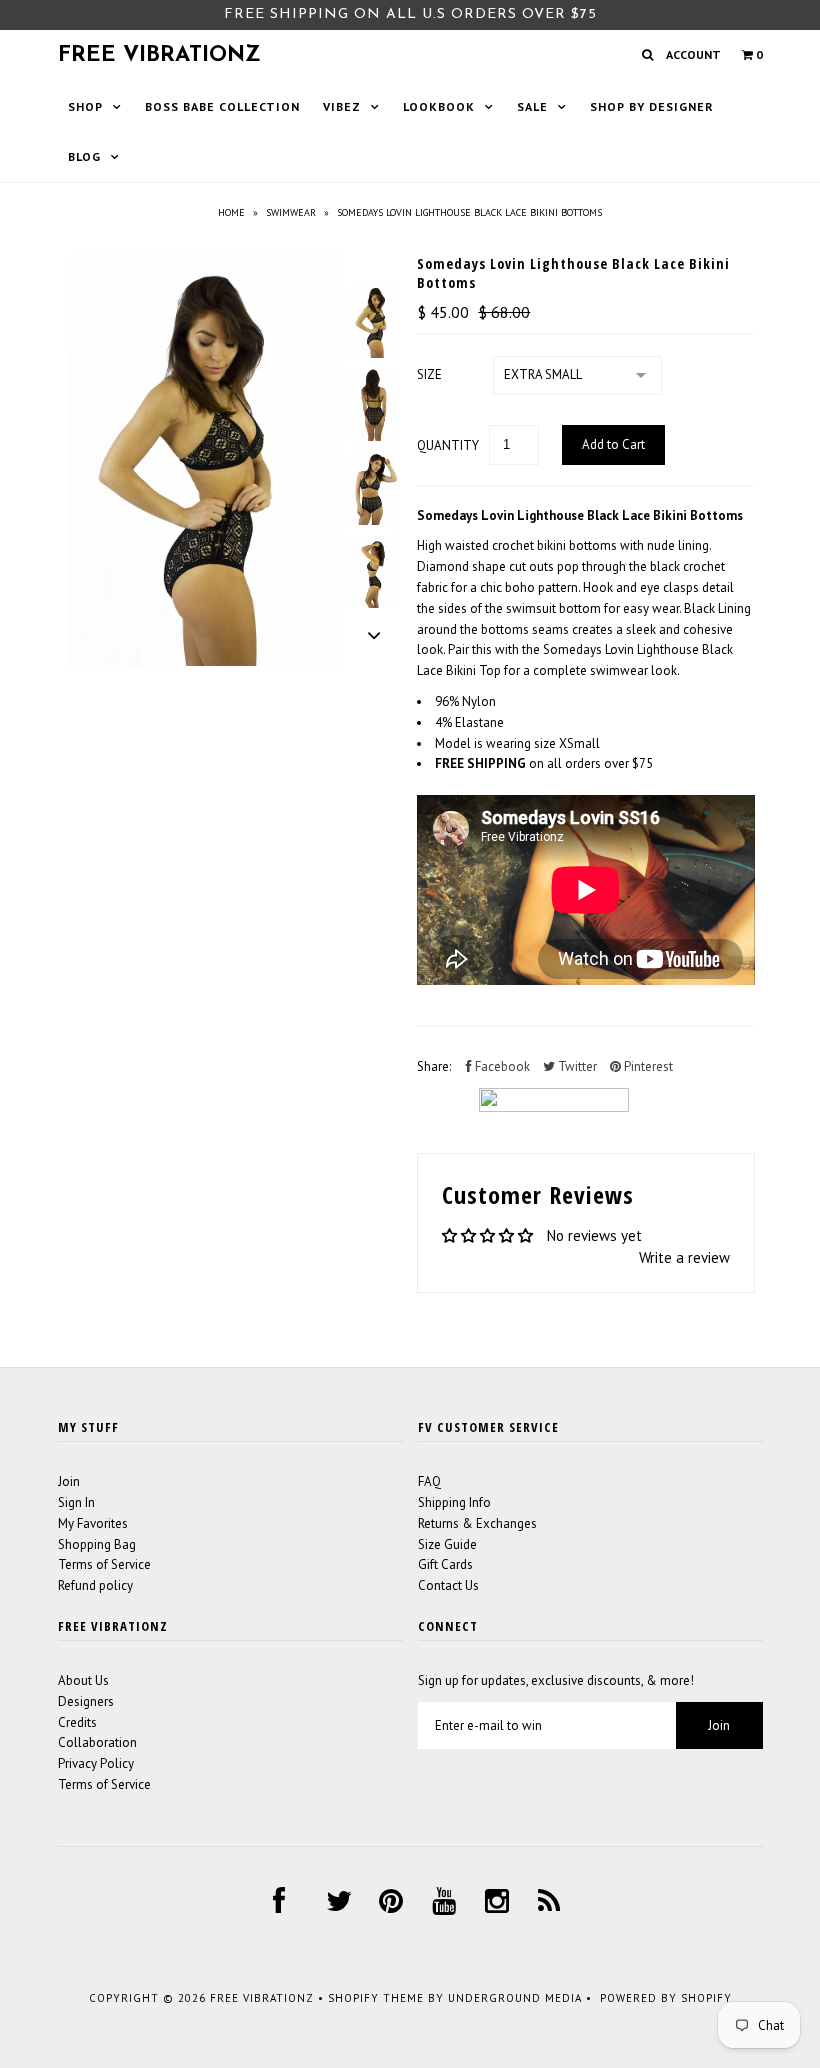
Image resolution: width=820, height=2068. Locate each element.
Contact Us (448, 1585)
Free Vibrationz (159, 55)
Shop (85, 106)
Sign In (76, 1502)
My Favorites (93, 1523)
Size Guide (447, 1544)
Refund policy (95, 1585)
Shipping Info (454, 1502)
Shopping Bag (97, 1544)
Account (693, 54)
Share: (434, 1066)
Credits (77, 1722)
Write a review (684, 1257)
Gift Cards (445, 1564)
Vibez (342, 106)
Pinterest (647, 1066)
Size (429, 374)
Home (231, 212)
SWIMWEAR (291, 212)
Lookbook (439, 106)
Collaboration (97, 1742)
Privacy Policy (96, 1763)
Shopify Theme (376, 1998)
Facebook (501, 1066)
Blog (84, 156)
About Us (83, 1680)
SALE (532, 106)
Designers (86, 1701)
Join (69, 1481)
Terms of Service (104, 1564)
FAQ (429, 1481)
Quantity (448, 445)
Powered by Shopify (666, 1998)
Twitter (576, 1066)
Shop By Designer (652, 106)
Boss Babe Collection (222, 106)
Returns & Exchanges (477, 1523)
